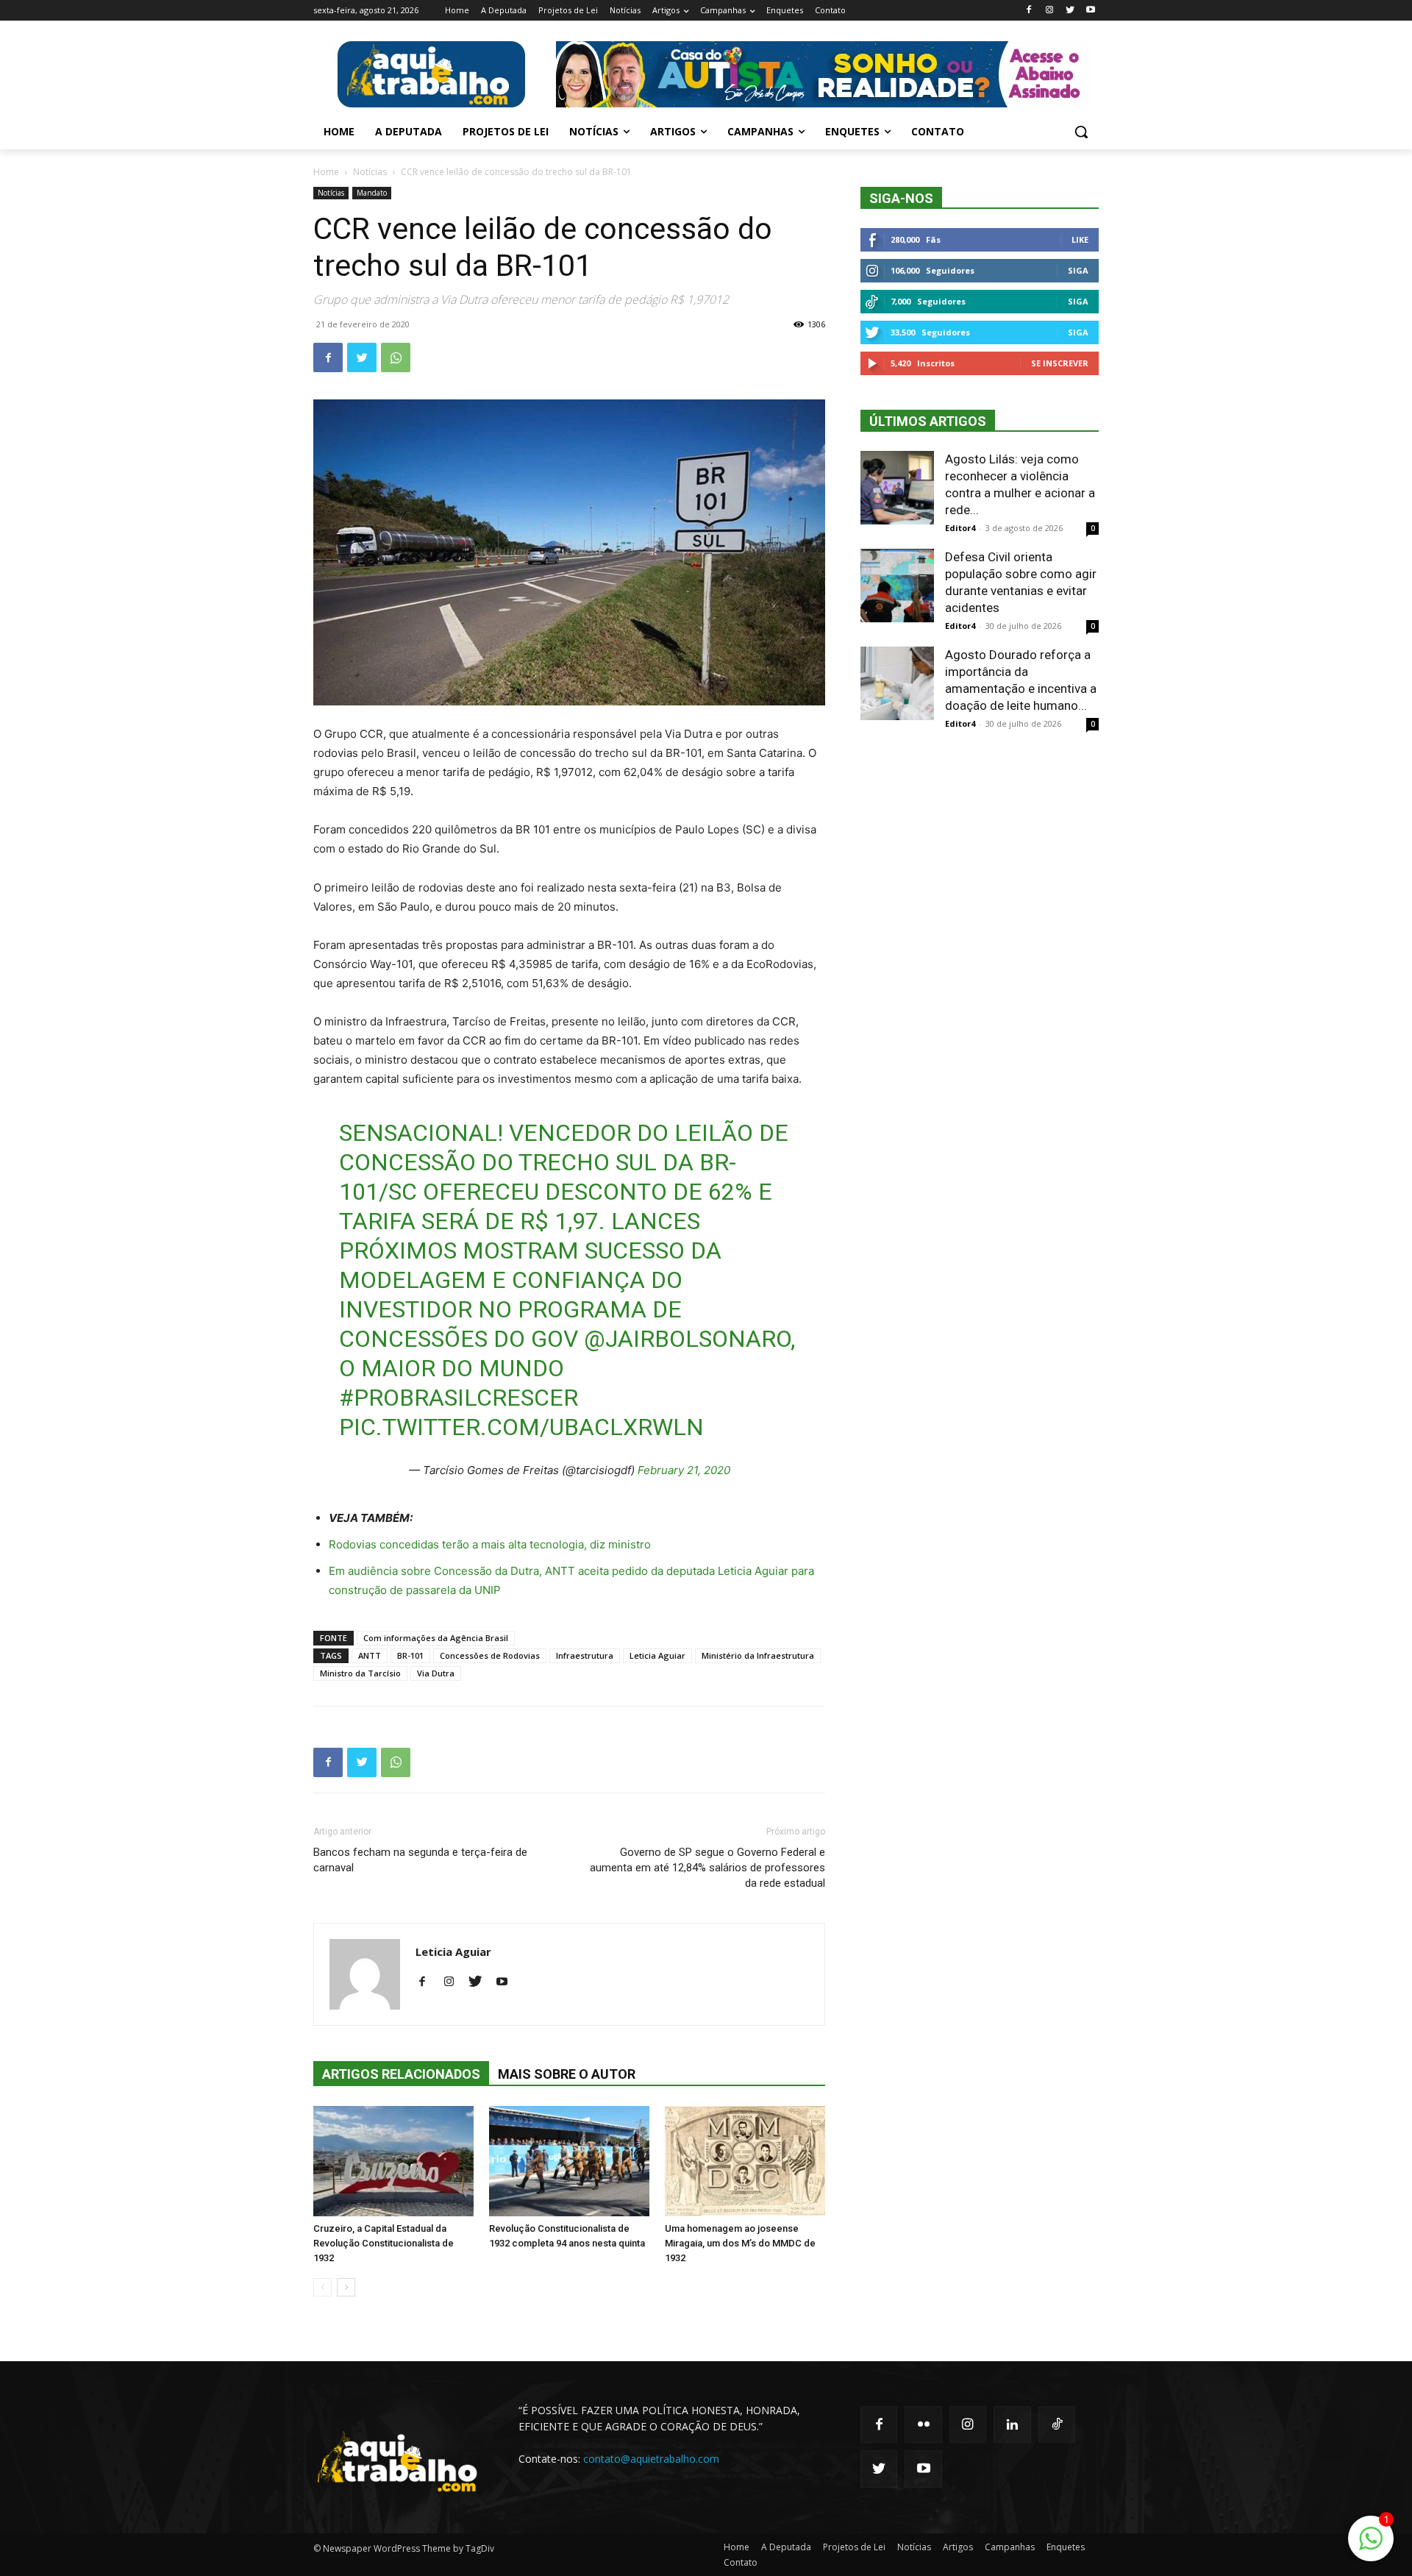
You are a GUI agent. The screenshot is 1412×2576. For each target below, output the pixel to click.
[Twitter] (1070, 11)
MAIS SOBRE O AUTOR (567, 2074)
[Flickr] (923, 2424)
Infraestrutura (585, 1655)
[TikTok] (1057, 2424)
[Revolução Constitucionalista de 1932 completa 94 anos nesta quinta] (569, 2161)
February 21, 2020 (684, 1470)
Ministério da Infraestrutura (758, 1655)
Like (1080, 239)
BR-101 (410, 1655)
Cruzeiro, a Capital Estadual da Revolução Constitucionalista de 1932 (384, 2243)
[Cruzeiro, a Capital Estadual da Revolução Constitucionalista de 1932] (393, 2161)
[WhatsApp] (396, 357)
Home (326, 172)
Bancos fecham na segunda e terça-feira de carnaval (420, 1860)
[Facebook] (1029, 11)
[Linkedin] (1012, 2424)
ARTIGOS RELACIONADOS (401, 2074)
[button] (1081, 132)
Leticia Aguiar (657, 1655)
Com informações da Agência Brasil (436, 1638)
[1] (1371, 2546)
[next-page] (346, 2287)
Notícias (370, 172)
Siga (1078, 270)
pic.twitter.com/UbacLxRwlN (521, 1427)
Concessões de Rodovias (490, 1655)
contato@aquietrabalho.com (651, 2459)
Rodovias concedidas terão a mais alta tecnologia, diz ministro (490, 1544)
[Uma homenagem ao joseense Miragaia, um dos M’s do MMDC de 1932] (745, 2161)
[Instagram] (1050, 11)
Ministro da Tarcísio (360, 1673)
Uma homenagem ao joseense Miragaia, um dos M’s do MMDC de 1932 (740, 2243)
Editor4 (960, 528)
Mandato (372, 193)
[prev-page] (322, 2287)
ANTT (370, 1655)
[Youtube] (1090, 11)
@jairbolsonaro (687, 1339)
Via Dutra (436, 1673)
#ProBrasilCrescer (459, 1398)
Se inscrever (1060, 363)
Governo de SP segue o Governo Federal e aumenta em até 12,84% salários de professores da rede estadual (707, 1868)
